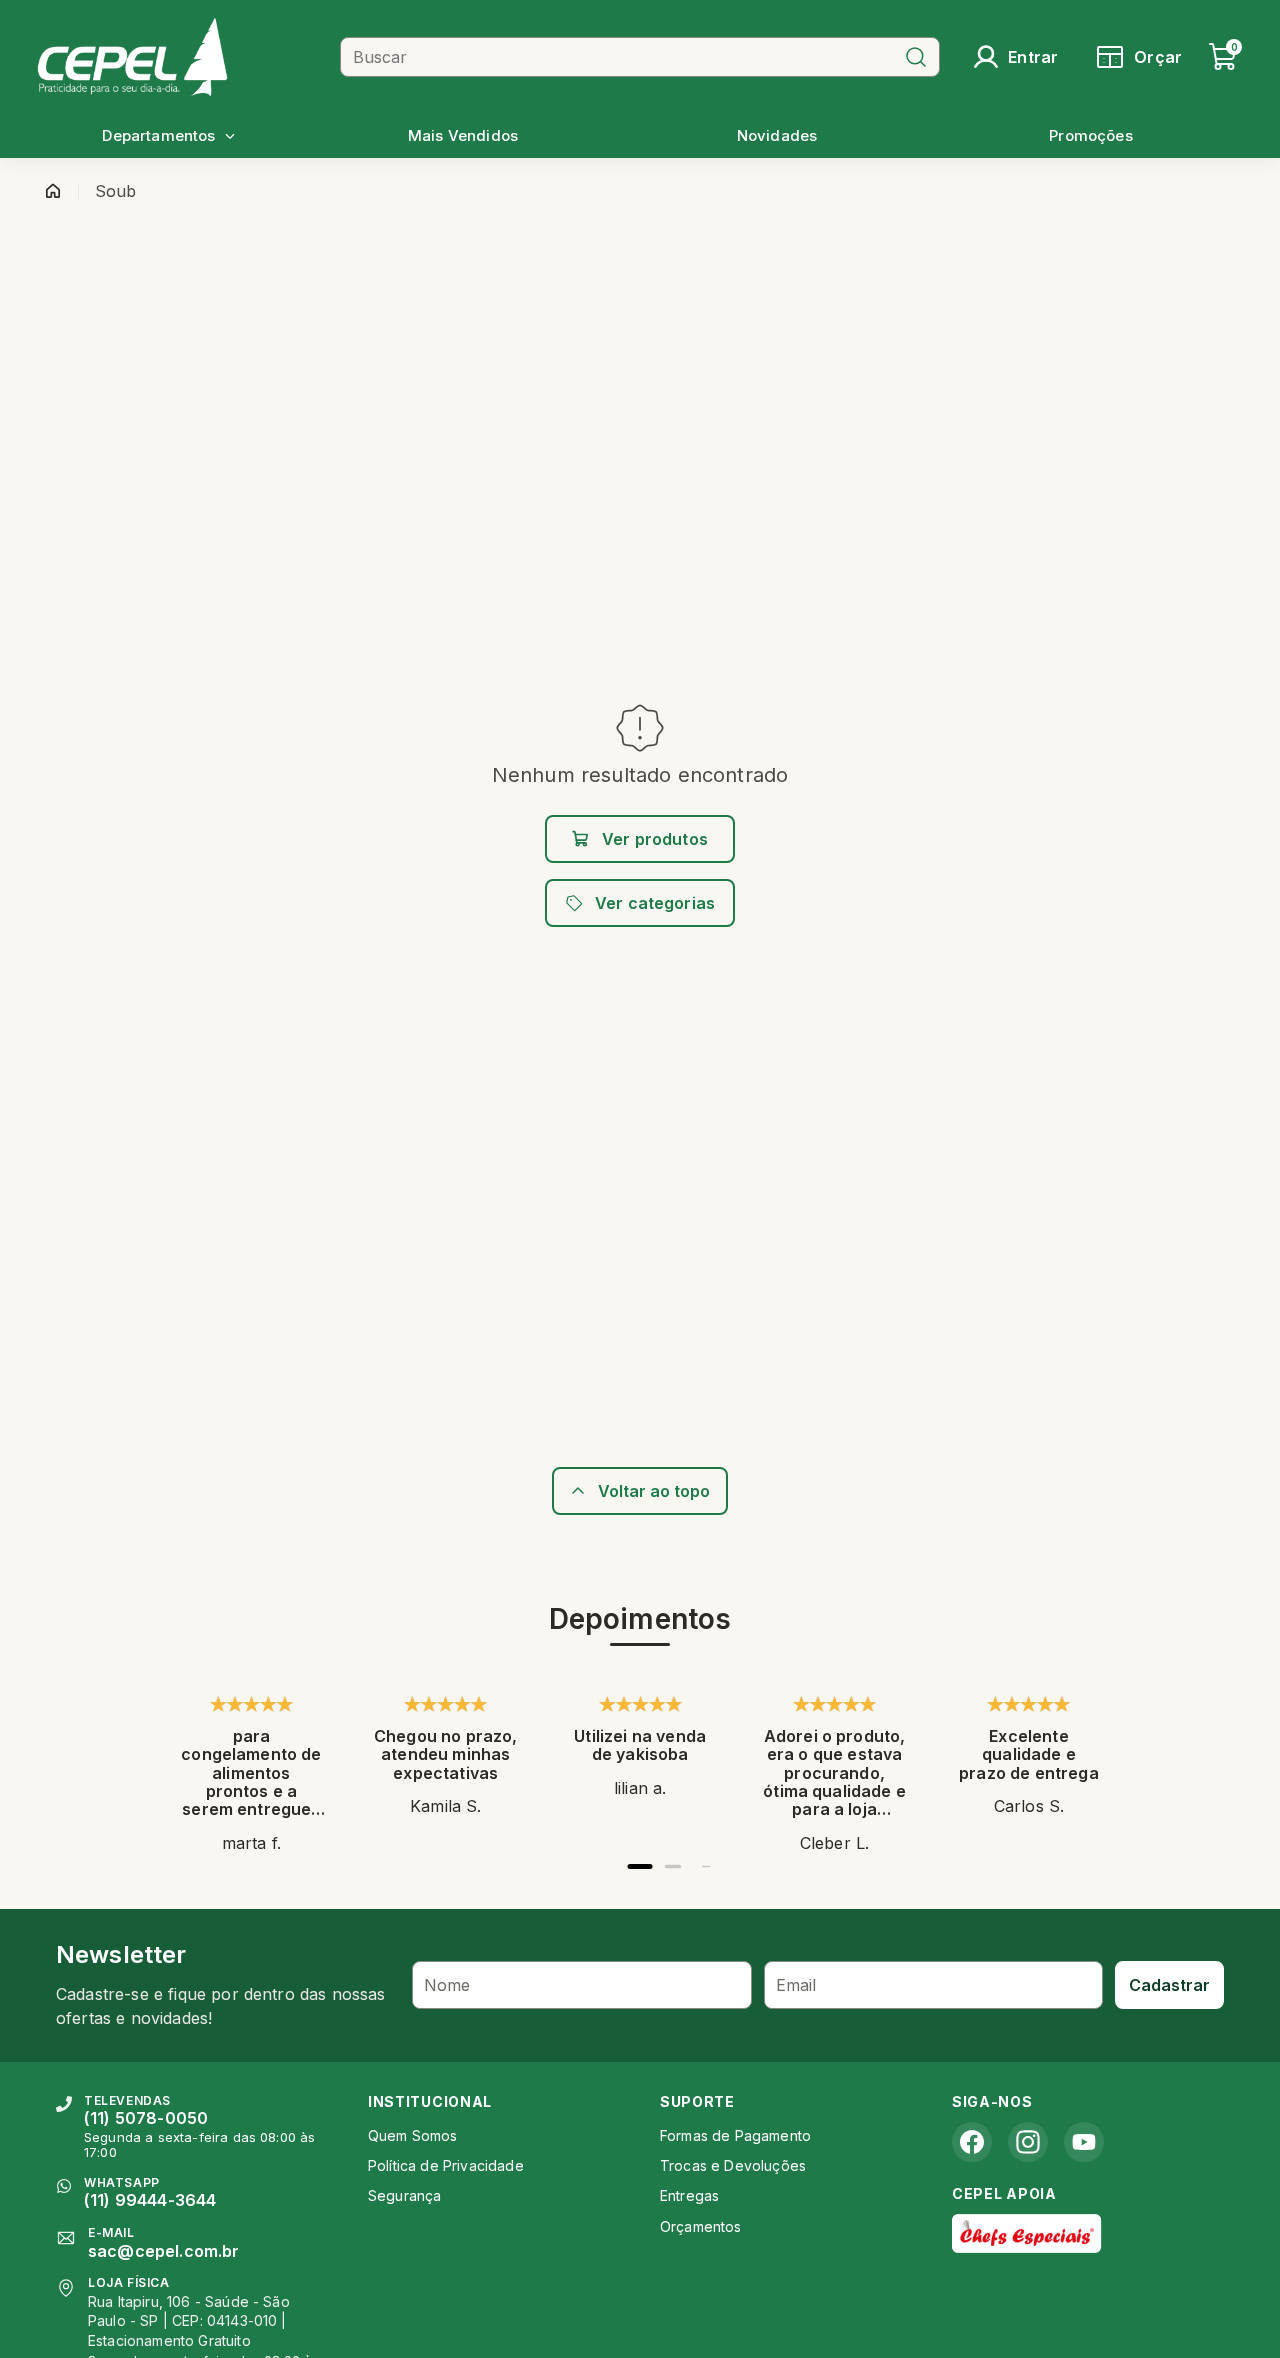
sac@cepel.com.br (164, 2251)
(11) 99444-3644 (150, 2200)
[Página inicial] (53, 191)
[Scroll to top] (640, 1491)
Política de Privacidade (446, 2165)
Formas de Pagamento (735, 2135)
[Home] (181, 56)
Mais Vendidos (463, 135)
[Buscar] (916, 57)
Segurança (404, 2195)
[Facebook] (972, 2142)
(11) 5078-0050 (146, 2118)
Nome (447, 1985)
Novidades (777, 135)
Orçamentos (701, 2226)
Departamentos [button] (158, 135)
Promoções (1090, 135)
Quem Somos (413, 2135)
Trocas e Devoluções (733, 2165)
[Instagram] (1028, 2142)
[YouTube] (1084, 2142)
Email (796, 1985)
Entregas (689, 2195)
